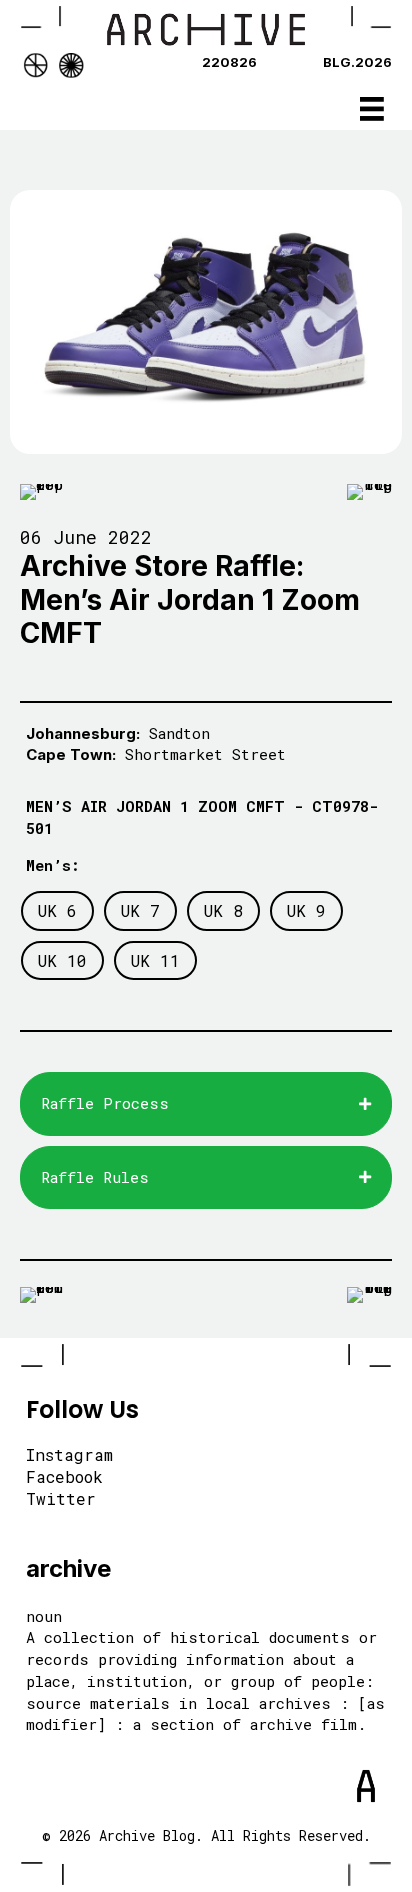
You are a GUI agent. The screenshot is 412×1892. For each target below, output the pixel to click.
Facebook (64, 1478)
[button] (206, 1104)
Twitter (61, 1500)
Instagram (69, 1456)
